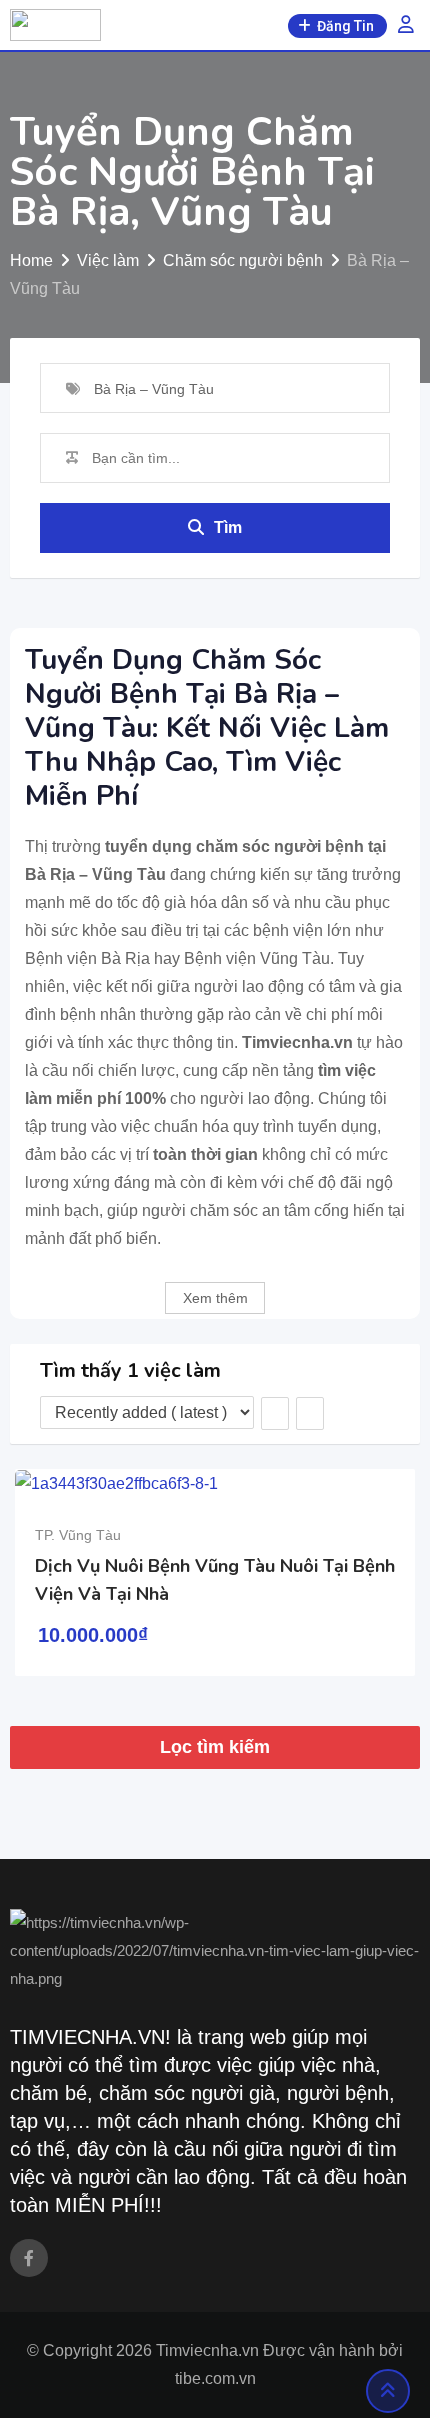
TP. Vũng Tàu (78, 1535)
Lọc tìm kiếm (215, 1747)
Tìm (228, 527)
